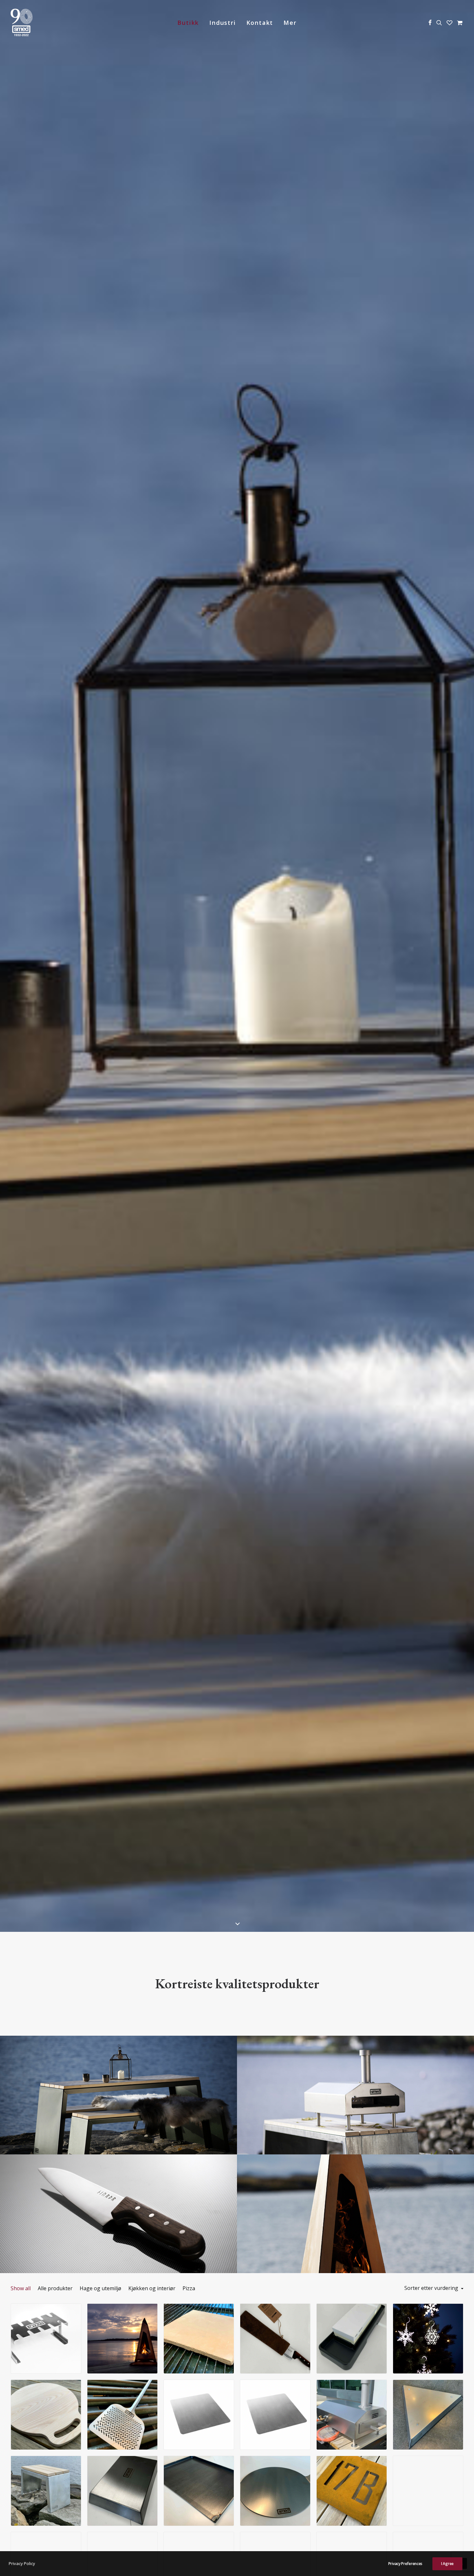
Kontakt (260, 23)
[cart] (459, 22)
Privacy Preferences (405, 2564)
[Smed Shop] (22, 22)
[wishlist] (449, 22)
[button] (430, 22)
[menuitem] (188, 22)
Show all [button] (21, 2288)
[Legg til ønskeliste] (73, 2321)
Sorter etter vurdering (431, 2288)
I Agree (447, 2564)
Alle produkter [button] (55, 2288)
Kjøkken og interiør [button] (152, 2288)
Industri (222, 23)
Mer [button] (290, 23)
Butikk (188, 23)
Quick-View (73, 2311)
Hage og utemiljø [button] (100, 2288)
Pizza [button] (189, 2288)
